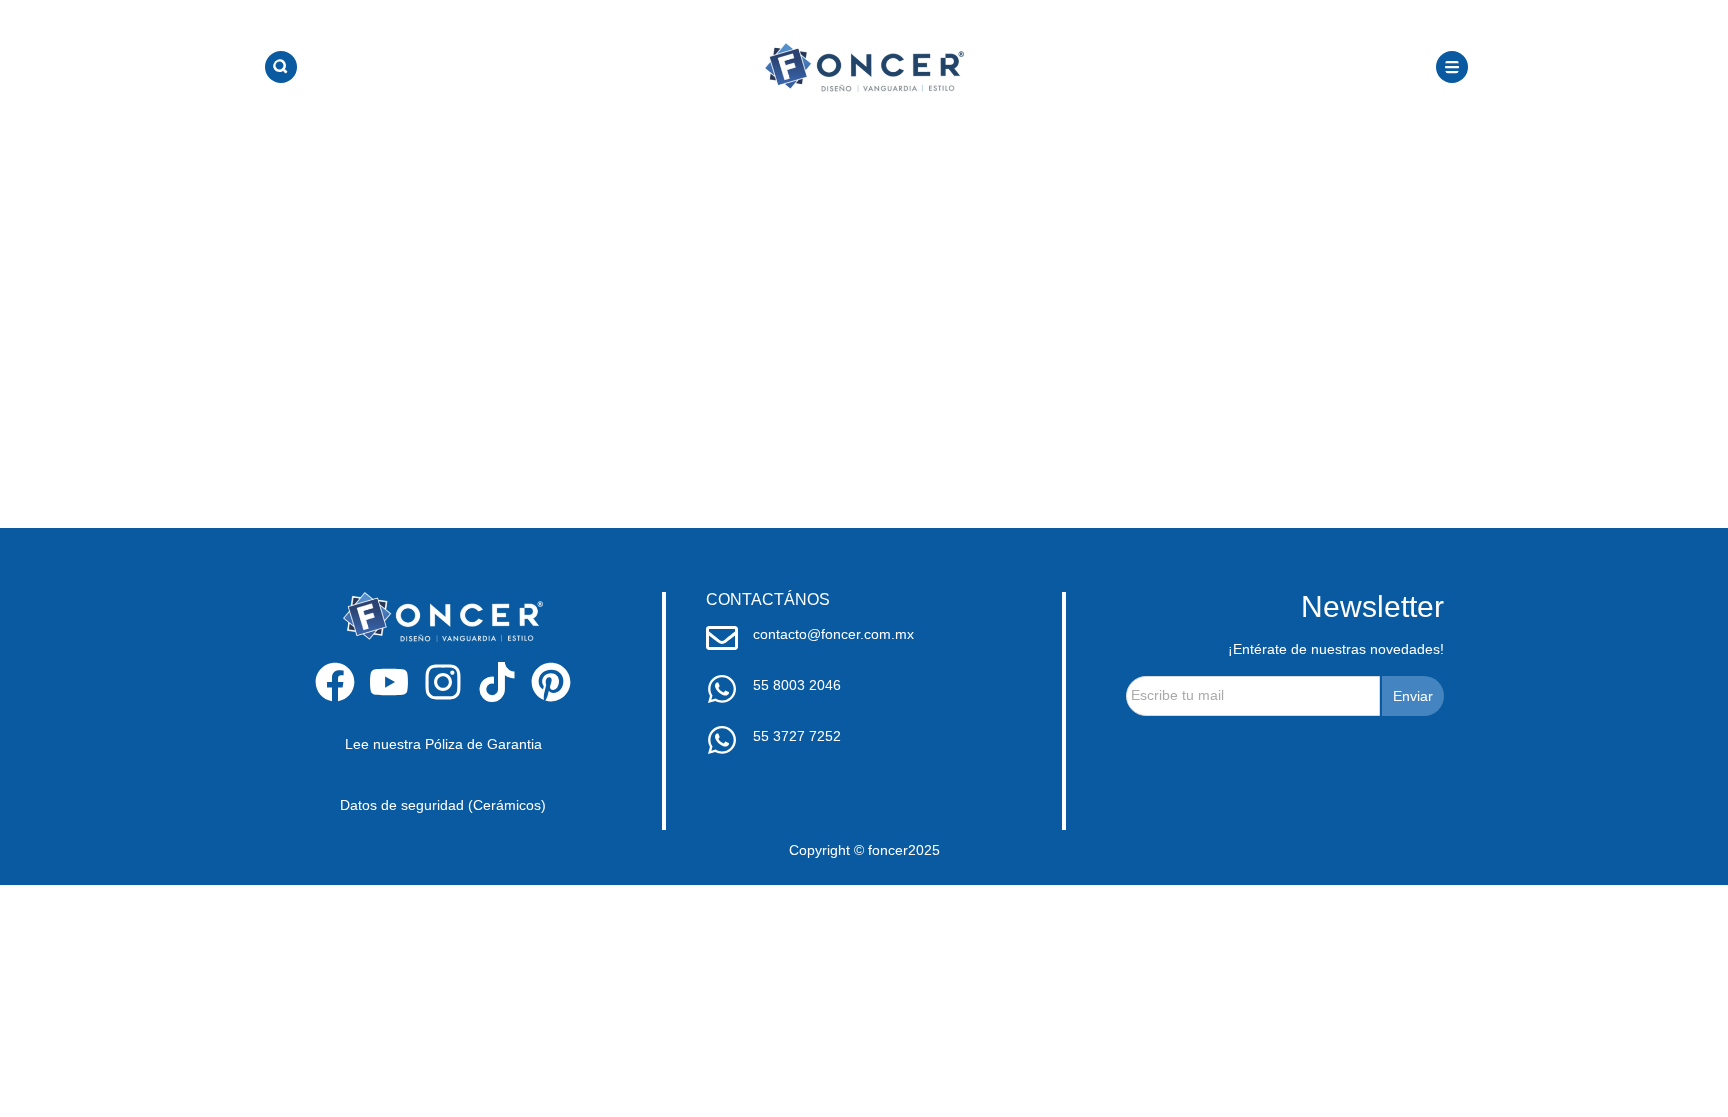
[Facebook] (335, 682)
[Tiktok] (497, 682)
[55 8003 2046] (722, 689)
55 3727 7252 (797, 736)
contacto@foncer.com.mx (833, 634)
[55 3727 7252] (722, 740)
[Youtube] (389, 682)
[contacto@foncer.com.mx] (722, 638)
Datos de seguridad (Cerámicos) (443, 805)
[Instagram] (443, 682)
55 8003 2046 (797, 685)
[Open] (281, 67)
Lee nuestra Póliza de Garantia (443, 744)
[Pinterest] (551, 682)
